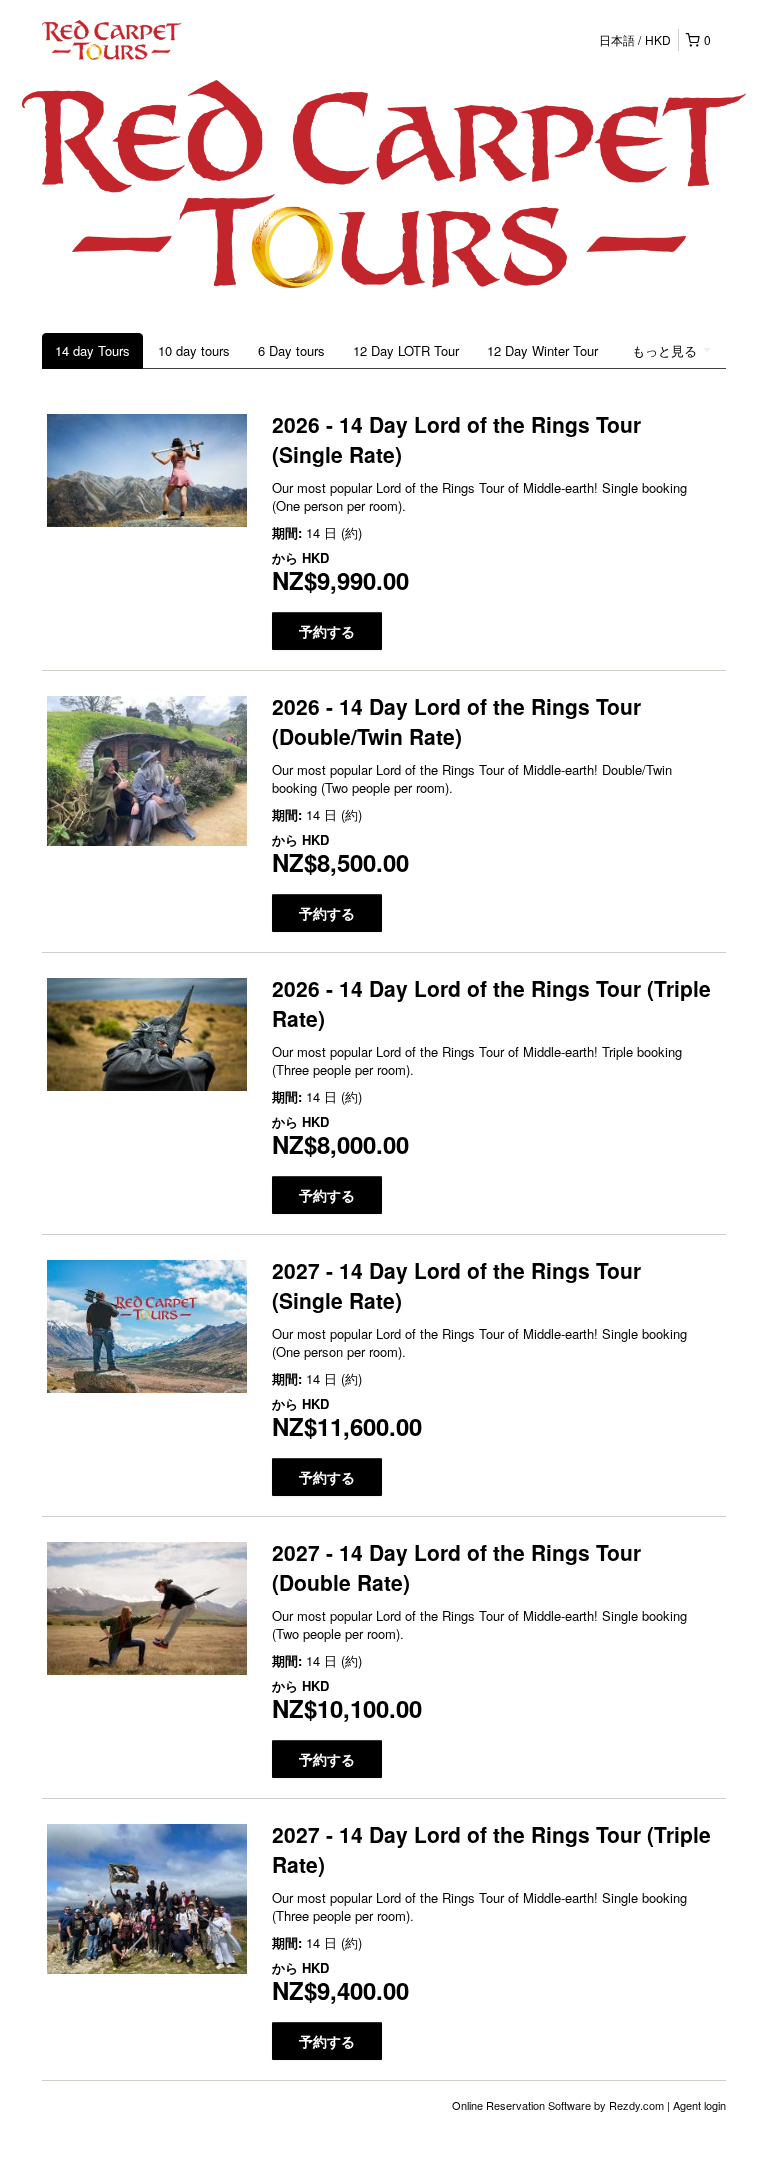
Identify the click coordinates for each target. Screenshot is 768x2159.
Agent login (699, 2105)
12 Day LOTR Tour (406, 350)
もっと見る (666, 350)
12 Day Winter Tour (542, 350)
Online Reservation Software (521, 2105)
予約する (327, 631)
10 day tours (194, 350)
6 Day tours (291, 350)
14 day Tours (92, 350)
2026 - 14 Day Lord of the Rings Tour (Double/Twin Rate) (456, 721)
